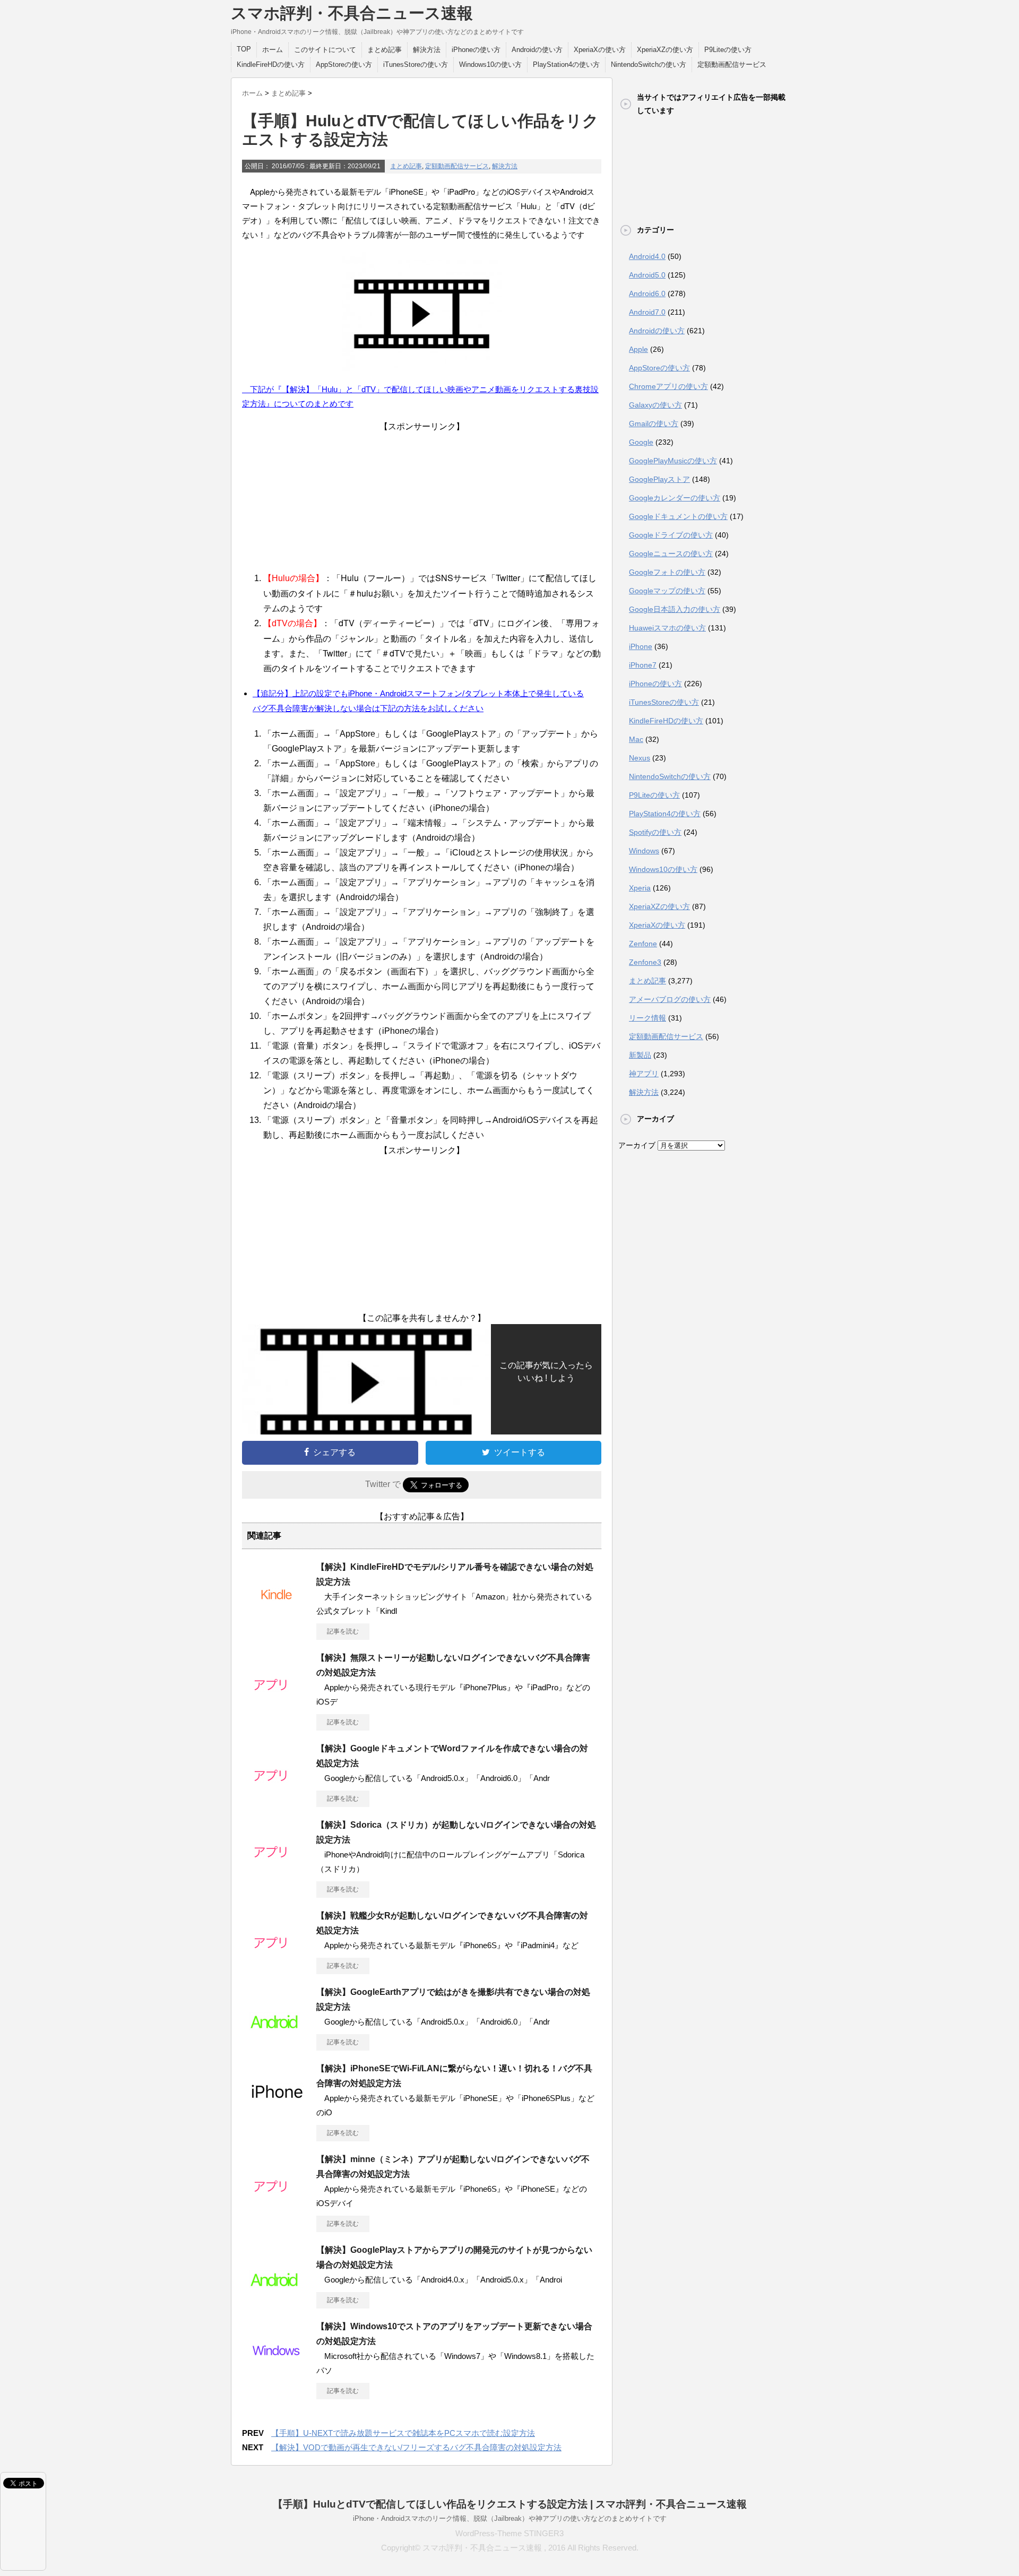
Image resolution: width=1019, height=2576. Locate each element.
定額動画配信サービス (732, 64)
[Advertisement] (422, 499)
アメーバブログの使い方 (670, 999)
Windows (644, 851)
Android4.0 (647, 256)
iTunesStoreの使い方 (416, 64)
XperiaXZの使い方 (665, 50)
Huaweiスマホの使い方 (667, 628)
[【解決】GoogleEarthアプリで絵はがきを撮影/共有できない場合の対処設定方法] (277, 2039)
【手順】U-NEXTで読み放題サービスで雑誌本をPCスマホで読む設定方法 (403, 2433)
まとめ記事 (385, 50)
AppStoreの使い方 (344, 64)
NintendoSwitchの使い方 (649, 64)
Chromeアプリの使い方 (668, 386)
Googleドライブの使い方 (671, 535)
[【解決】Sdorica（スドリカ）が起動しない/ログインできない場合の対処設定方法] (277, 1872)
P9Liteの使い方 (728, 50)
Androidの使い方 (537, 50)
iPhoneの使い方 (476, 50)
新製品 (640, 1055)
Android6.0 (647, 293)
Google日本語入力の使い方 (675, 609)
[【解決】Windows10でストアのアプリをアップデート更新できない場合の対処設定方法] (277, 2373)
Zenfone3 (645, 962)
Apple (638, 349)
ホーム (273, 50)
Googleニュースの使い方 (671, 554)
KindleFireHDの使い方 (271, 64)
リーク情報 (647, 1018)
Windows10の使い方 (490, 64)
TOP (244, 49)
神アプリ (644, 1074)
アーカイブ (637, 1145)
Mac (636, 739)
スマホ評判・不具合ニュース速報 (352, 13)
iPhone (641, 646)
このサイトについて (325, 50)
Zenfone (643, 944)
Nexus (640, 758)
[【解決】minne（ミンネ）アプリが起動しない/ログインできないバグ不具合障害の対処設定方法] (277, 2206)
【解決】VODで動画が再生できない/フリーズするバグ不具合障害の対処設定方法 (416, 2447)
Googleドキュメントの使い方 (678, 516)
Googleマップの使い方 (667, 591)
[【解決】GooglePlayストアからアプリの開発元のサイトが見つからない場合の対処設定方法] (277, 2297)
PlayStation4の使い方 (566, 64)
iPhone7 (643, 665)
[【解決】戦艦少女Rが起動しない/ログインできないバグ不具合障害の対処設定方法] (277, 1963)
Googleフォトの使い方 (667, 572)
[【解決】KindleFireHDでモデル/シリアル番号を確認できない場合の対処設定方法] (277, 1614)
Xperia (640, 888)
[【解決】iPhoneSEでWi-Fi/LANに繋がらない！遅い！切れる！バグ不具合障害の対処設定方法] (277, 2115)
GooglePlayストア (659, 479)
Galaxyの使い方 (655, 405)
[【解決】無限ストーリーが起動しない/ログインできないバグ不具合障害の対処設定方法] (277, 1705)
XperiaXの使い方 (600, 50)
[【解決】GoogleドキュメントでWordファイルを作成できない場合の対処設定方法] (277, 1795)
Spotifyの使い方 (655, 832)
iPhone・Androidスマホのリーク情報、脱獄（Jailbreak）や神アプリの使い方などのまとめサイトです (510, 2518)
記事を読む (343, 1631)
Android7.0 (647, 312)
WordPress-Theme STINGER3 (509, 2533)
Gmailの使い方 (654, 423)
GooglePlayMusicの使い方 (673, 461)
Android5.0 (647, 275)
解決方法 (427, 50)
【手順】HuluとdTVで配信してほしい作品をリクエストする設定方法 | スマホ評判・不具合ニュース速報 (510, 2504)
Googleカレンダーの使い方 (675, 498)
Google (641, 442)
